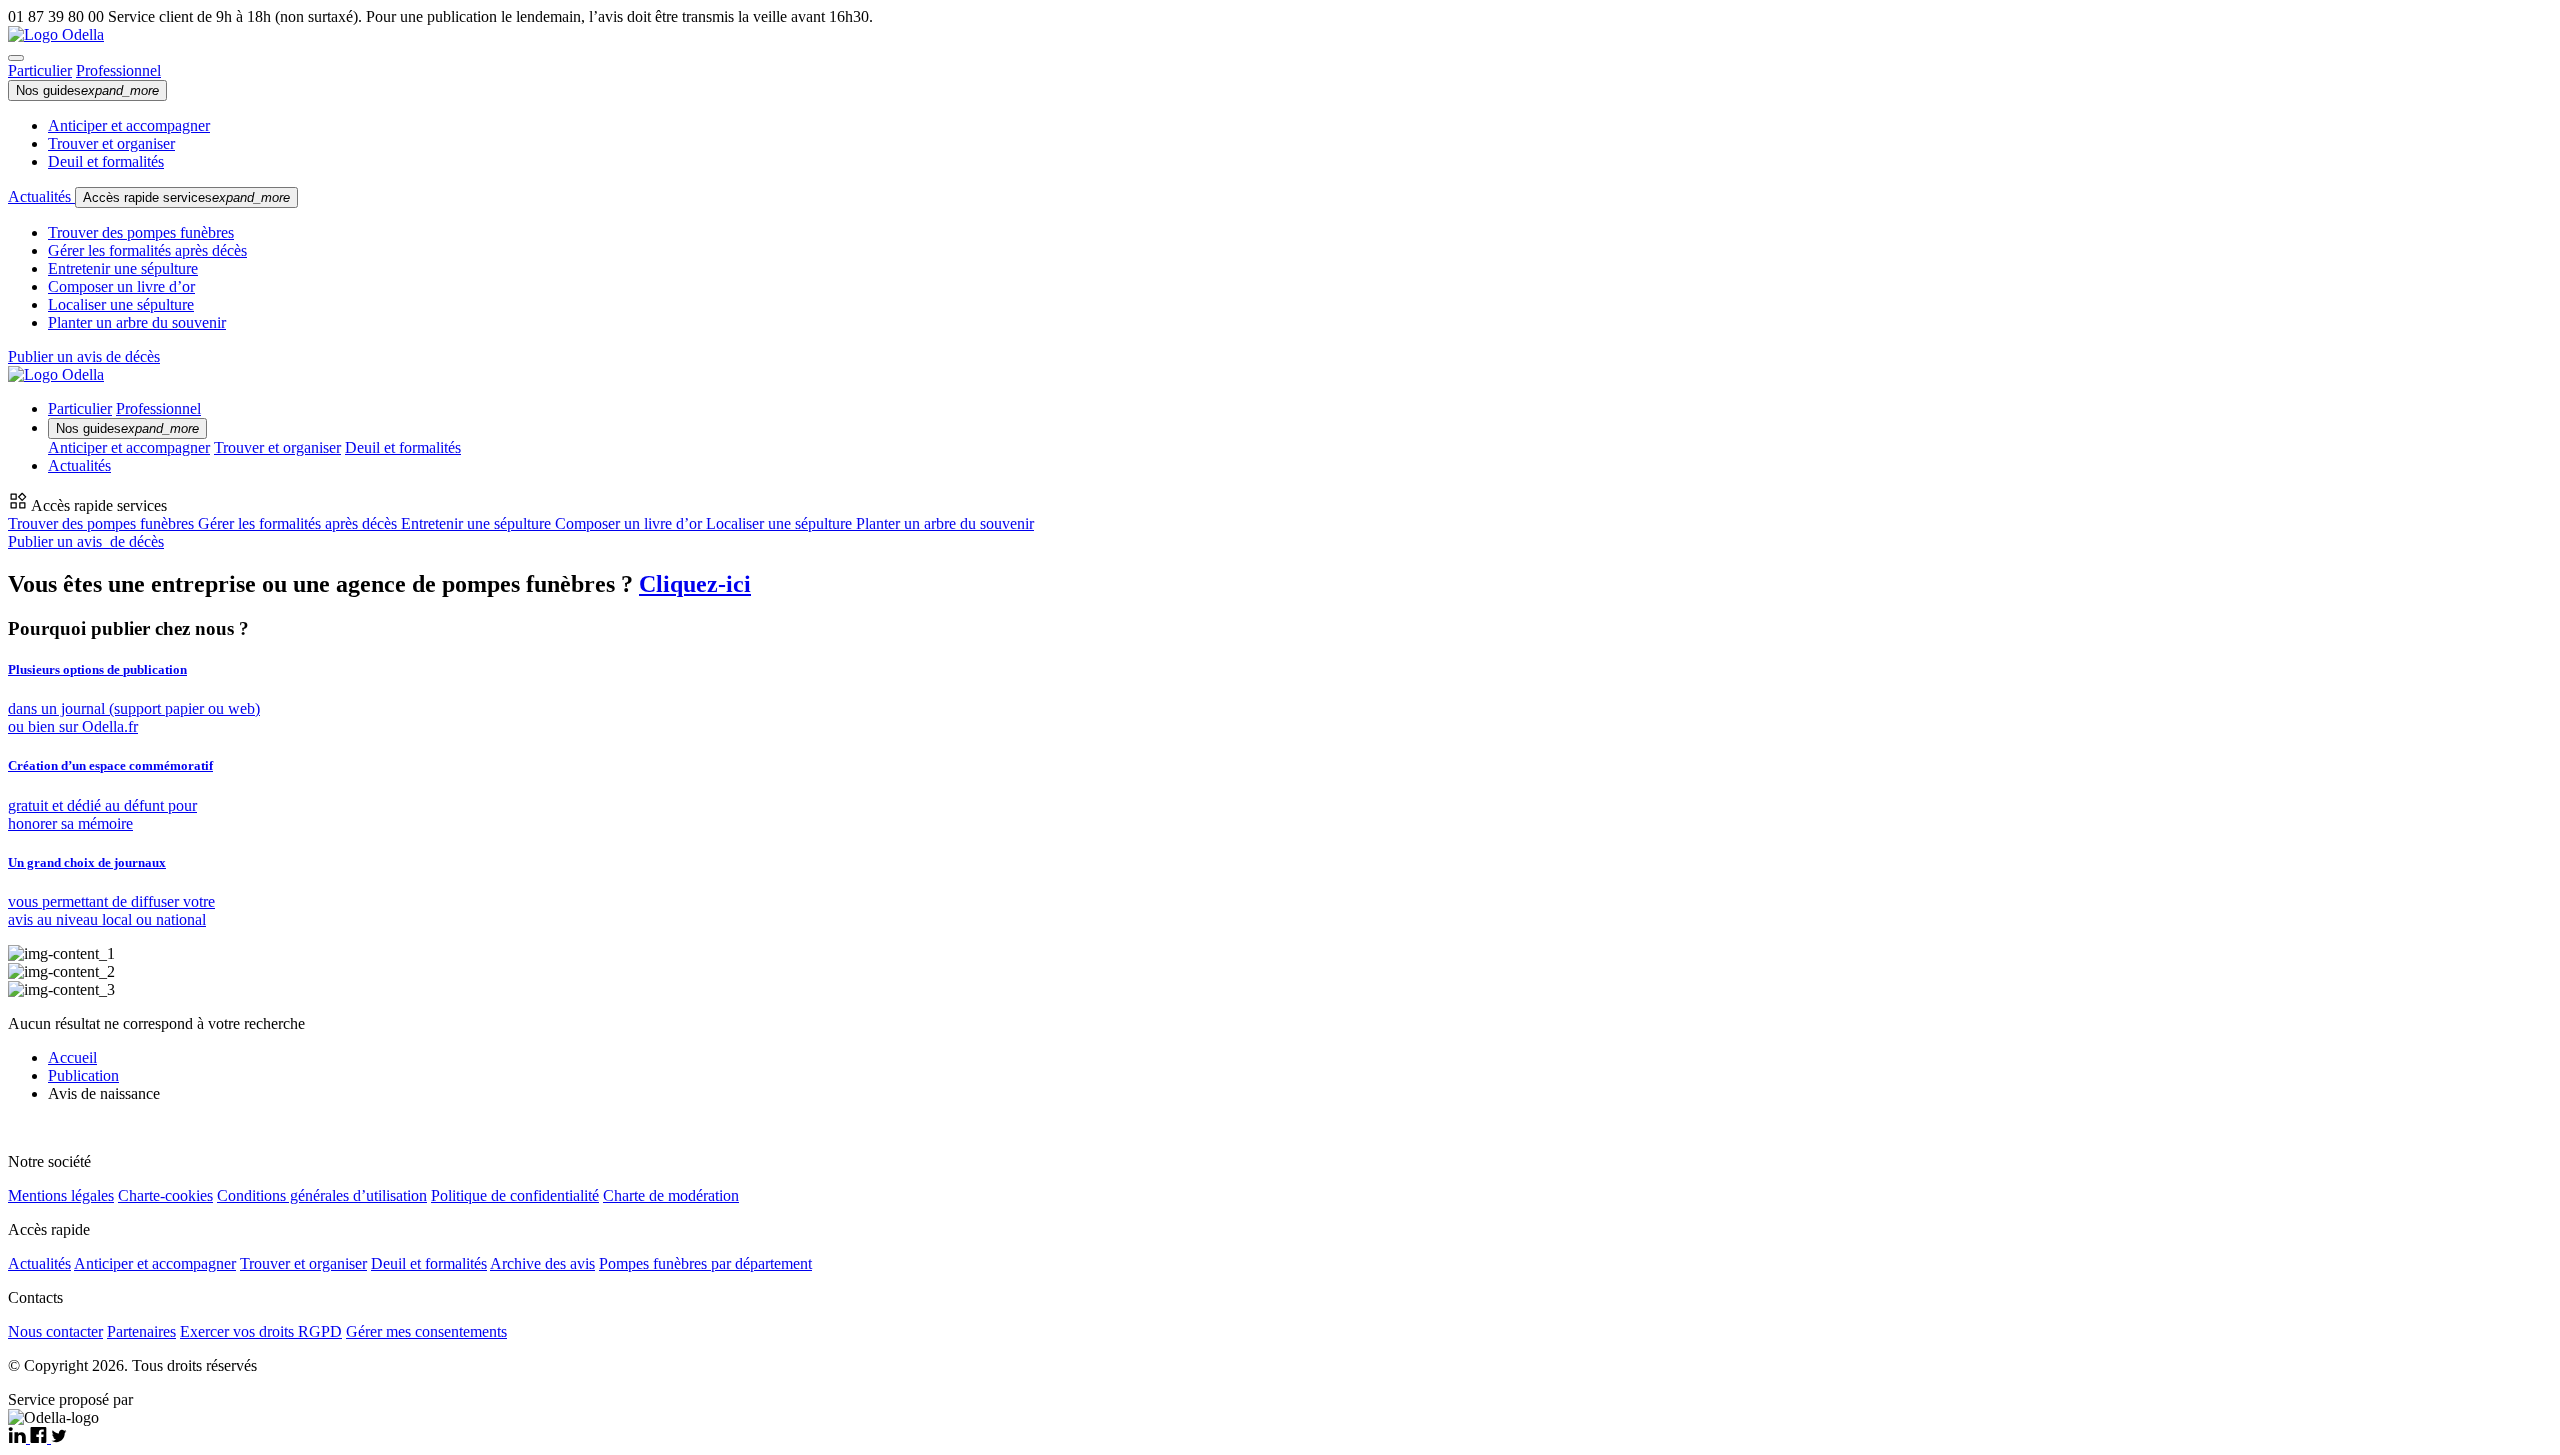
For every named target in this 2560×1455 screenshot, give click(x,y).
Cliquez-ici (695, 584)
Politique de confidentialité (515, 1195)
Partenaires (141, 1331)
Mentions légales (61, 1195)
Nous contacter (55, 1331)
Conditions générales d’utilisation (322, 1195)
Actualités (41, 196)
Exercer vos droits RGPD (261, 1331)
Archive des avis (542, 1263)
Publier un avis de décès (84, 356)
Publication (83, 1075)
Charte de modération (671, 1195)
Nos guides (87, 90)
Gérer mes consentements (426, 1331)
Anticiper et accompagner (129, 125)
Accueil (72, 1057)
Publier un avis (86, 541)
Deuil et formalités (106, 161)
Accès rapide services (186, 197)
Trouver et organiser (111, 143)
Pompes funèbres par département (705, 1263)
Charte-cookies (165, 1195)
